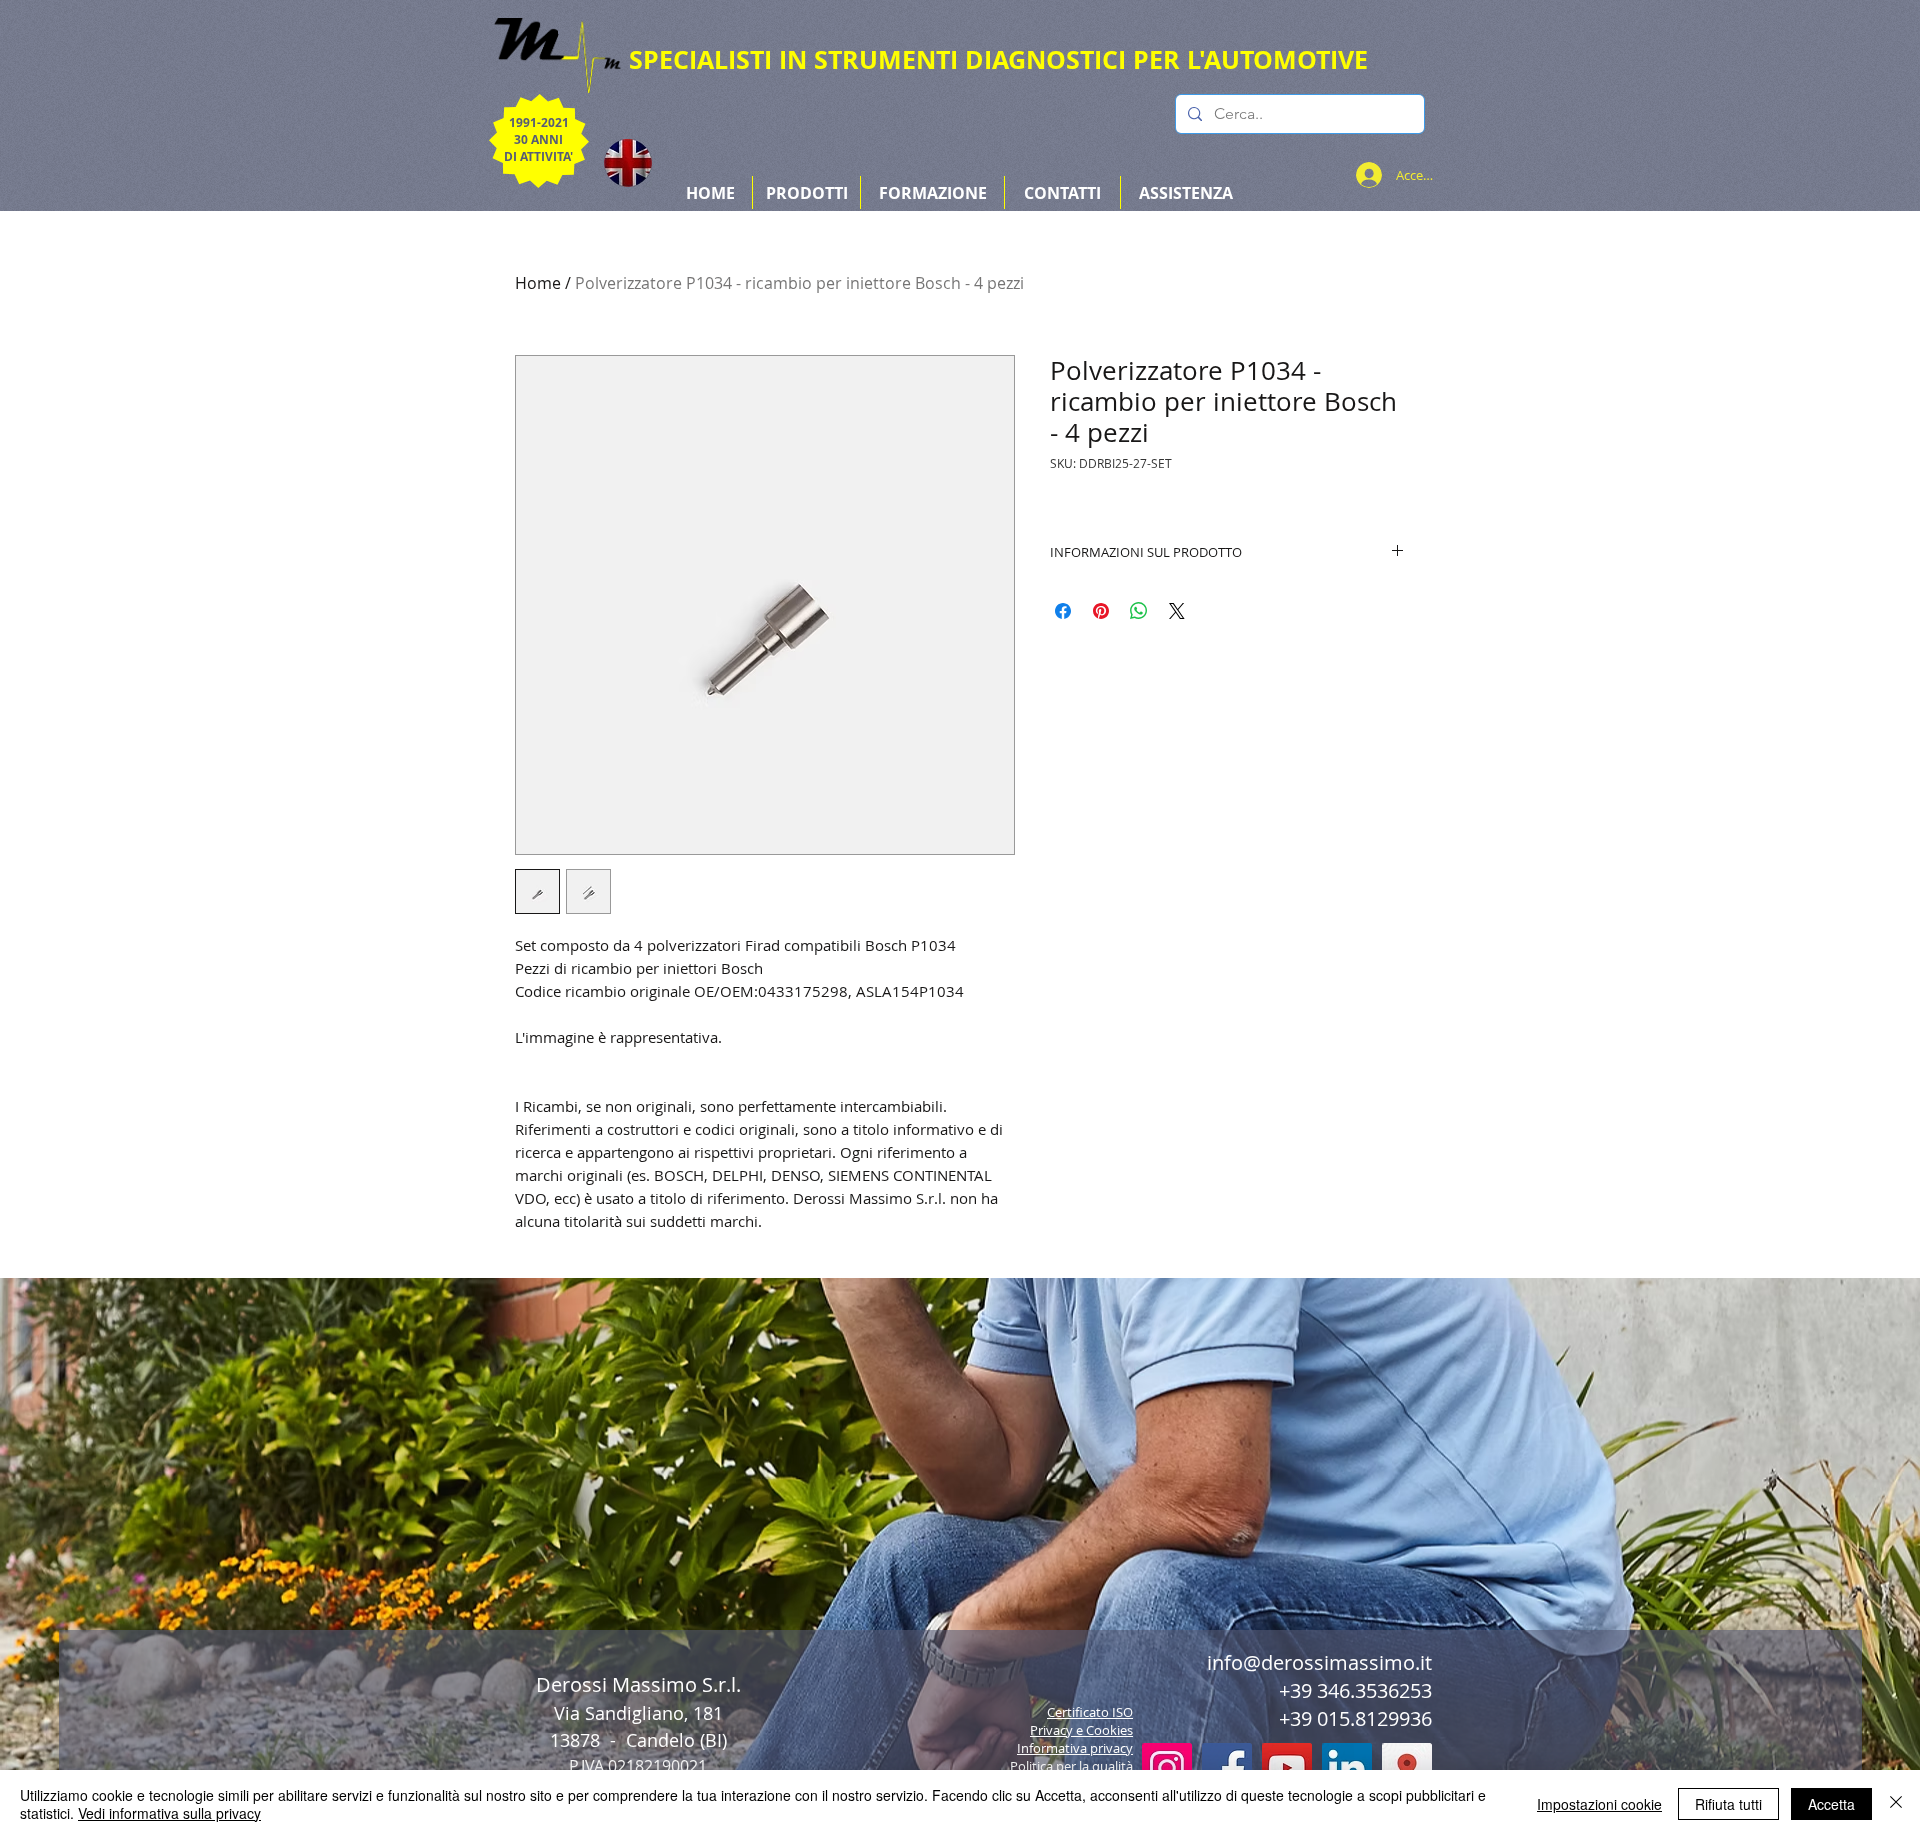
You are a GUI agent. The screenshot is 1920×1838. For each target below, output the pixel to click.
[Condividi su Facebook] (1063, 611)
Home (538, 283)
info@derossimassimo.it (1319, 1662)
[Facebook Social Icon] (1227, 1768)
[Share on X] (1177, 611)
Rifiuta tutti (1728, 1804)
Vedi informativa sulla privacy (169, 1813)
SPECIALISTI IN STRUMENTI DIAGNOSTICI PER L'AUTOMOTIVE (998, 59)
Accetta (1831, 1804)
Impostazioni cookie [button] (1599, 1804)
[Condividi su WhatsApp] (1139, 611)
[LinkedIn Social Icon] (1347, 1768)
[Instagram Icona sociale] (1167, 1768)
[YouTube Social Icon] (1287, 1768)
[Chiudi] (1896, 1804)
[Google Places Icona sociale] (1407, 1768)
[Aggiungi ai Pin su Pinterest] (1101, 611)
